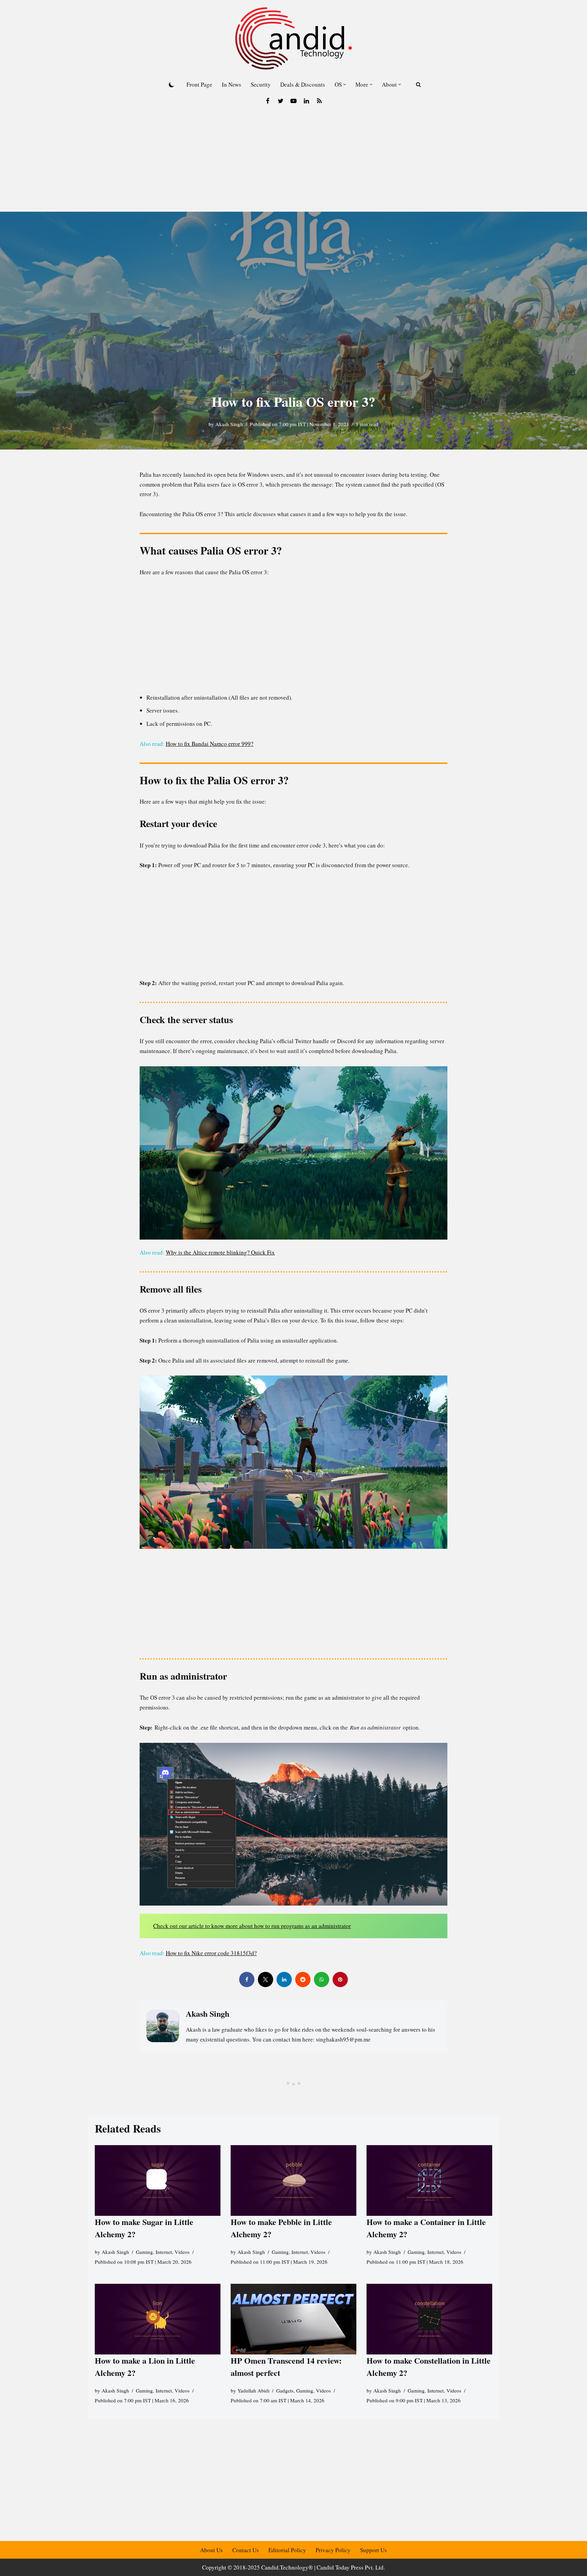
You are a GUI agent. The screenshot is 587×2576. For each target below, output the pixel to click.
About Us (211, 2550)
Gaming (144, 2252)
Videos (182, 2252)
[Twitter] (281, 101)
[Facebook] (268, 101)
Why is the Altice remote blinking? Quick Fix (220, 1252)
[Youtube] (293, 101)
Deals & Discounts (303, 84)
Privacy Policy (333, 2550)
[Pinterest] (340, 1979)
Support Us (373, 2550)
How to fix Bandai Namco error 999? (210, 744)
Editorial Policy (287, 2550)
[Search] (418, 84)
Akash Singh (229, 424)
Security (261, 84)
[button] (345, 84)
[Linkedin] (306, 101)
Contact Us (246, 2550)
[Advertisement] (293, 161)
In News (232, 84)
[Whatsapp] (322, 1979)
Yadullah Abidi (253, 2391)
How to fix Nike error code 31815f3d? (211, 1953)
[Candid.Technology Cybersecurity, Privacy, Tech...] (293, 38)
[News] (319, 101)
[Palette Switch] (172, 85)
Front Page (199, 84)
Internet (164, 2252)
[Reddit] (303, 1979)
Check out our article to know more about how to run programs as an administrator (252, 1926)
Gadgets (285, 2391)
